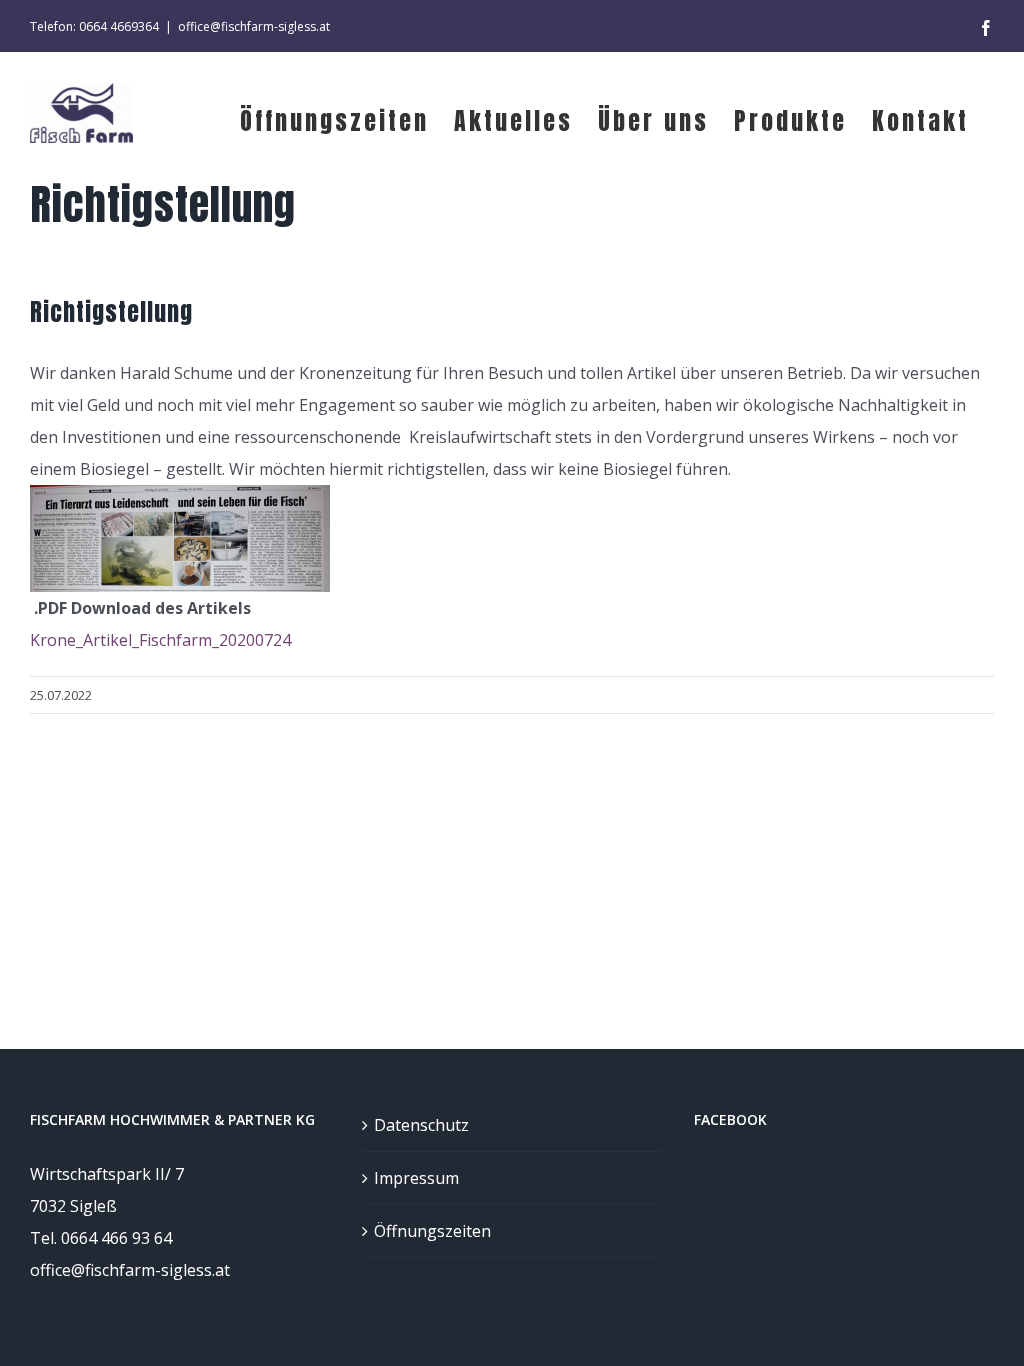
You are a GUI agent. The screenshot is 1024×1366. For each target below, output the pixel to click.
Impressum (416, 1178)
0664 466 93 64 (116, 1238)
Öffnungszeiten (432, 1231)
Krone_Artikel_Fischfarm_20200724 (160, 640)
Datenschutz (421, 1125)
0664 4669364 (119, 26)
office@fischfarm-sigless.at (254, 26)
